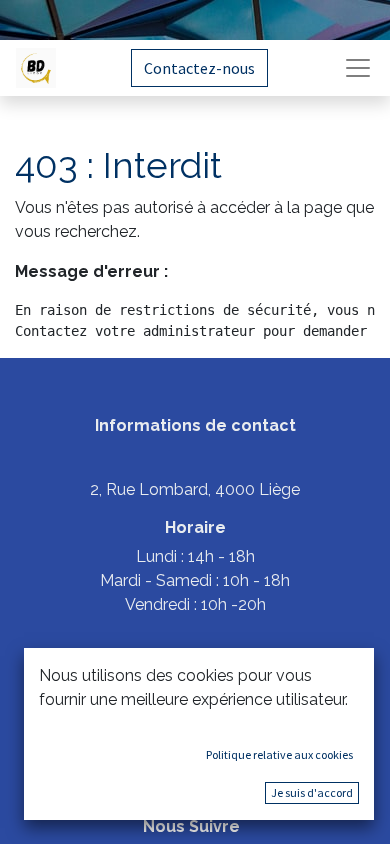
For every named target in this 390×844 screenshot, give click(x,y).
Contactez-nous (199, 68)
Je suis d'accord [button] (312, 792)
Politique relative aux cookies (279, 754)
